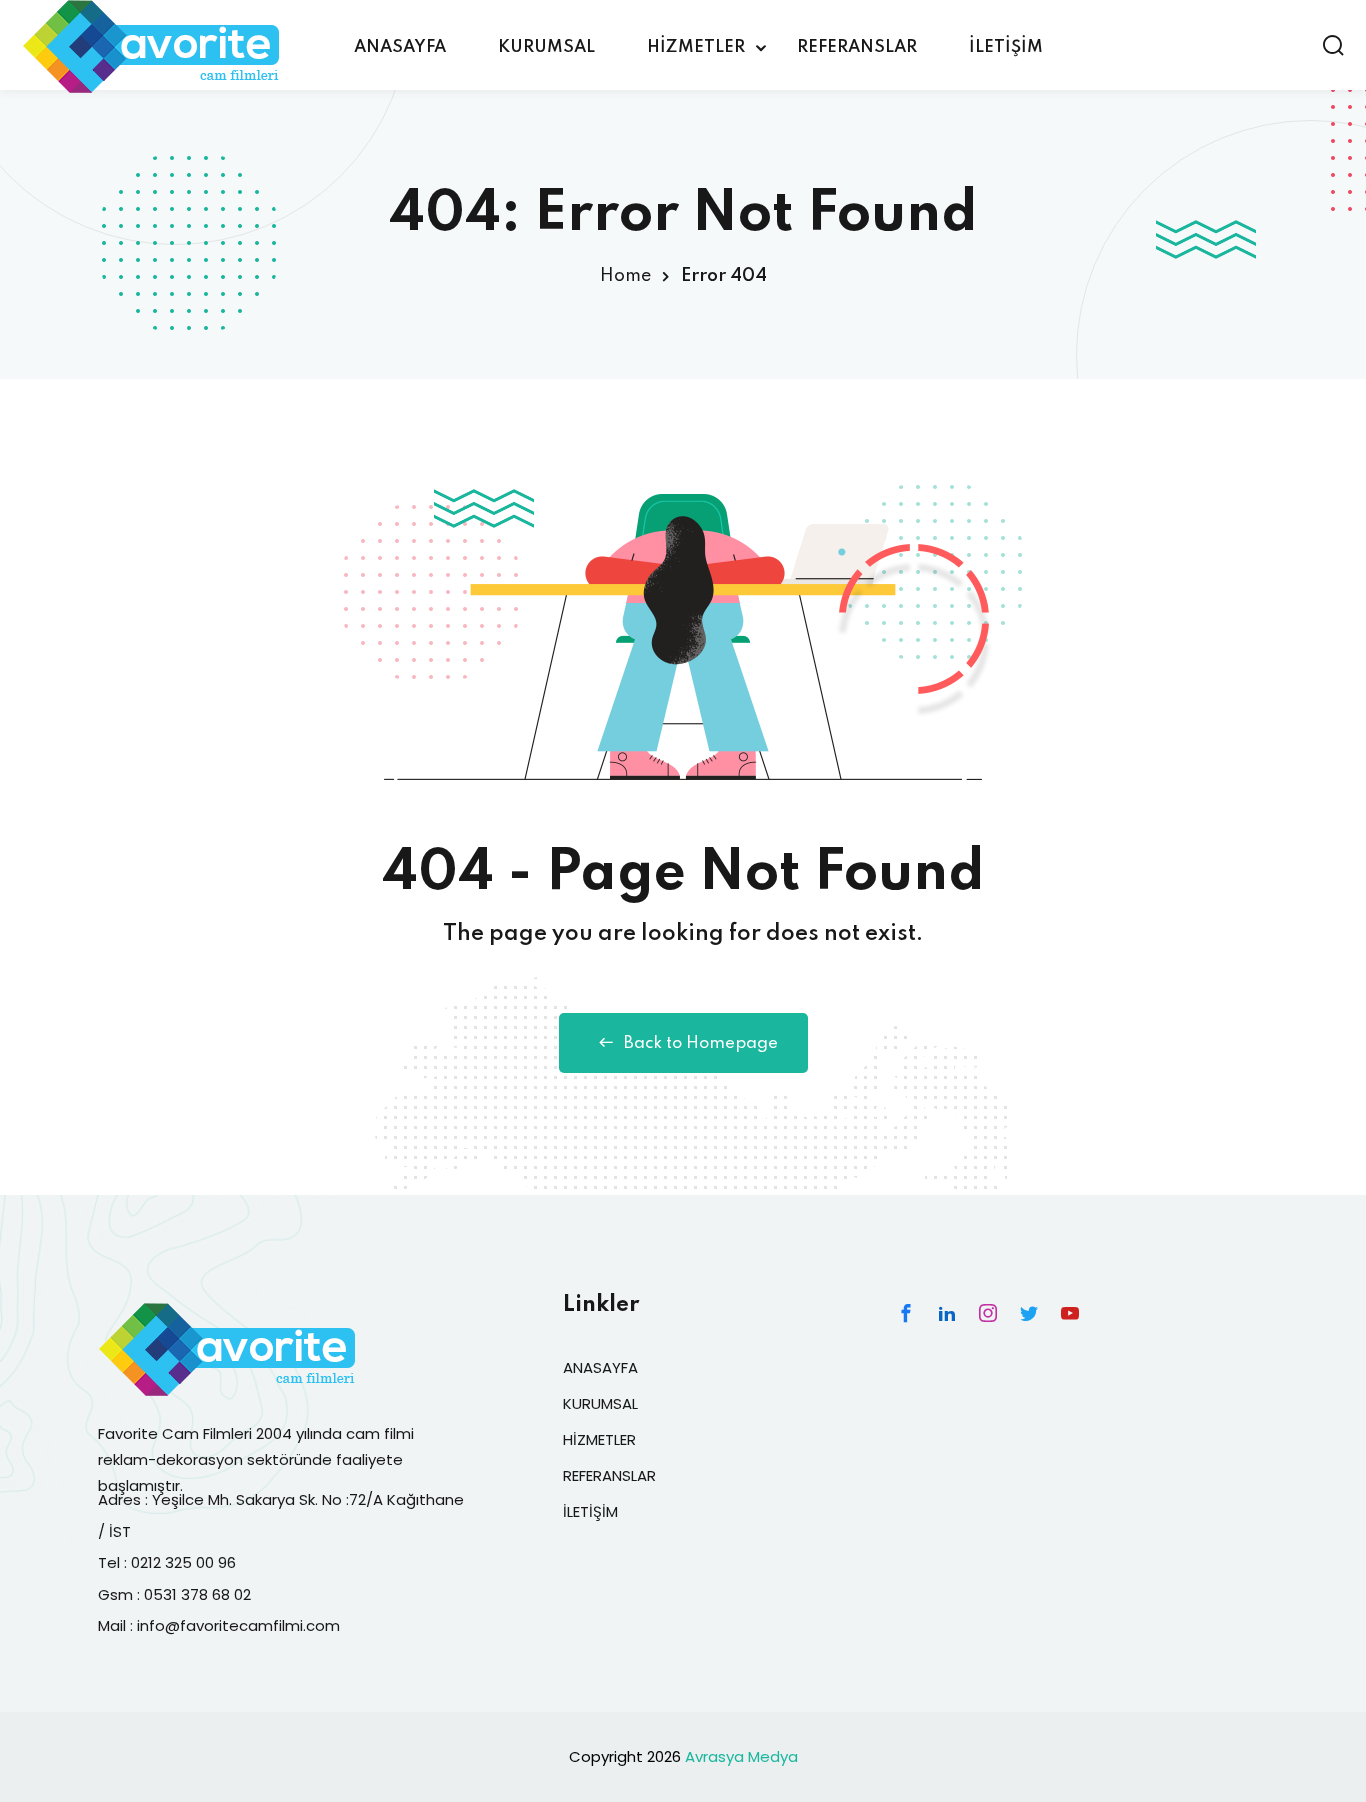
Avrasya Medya (741, 1756)
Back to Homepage (701, 1043)
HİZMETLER (696, 47)
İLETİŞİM (1006, 47)
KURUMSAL (546, 47)
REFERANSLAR (857, 47)
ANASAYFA (400, 47)
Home (625, 276)
